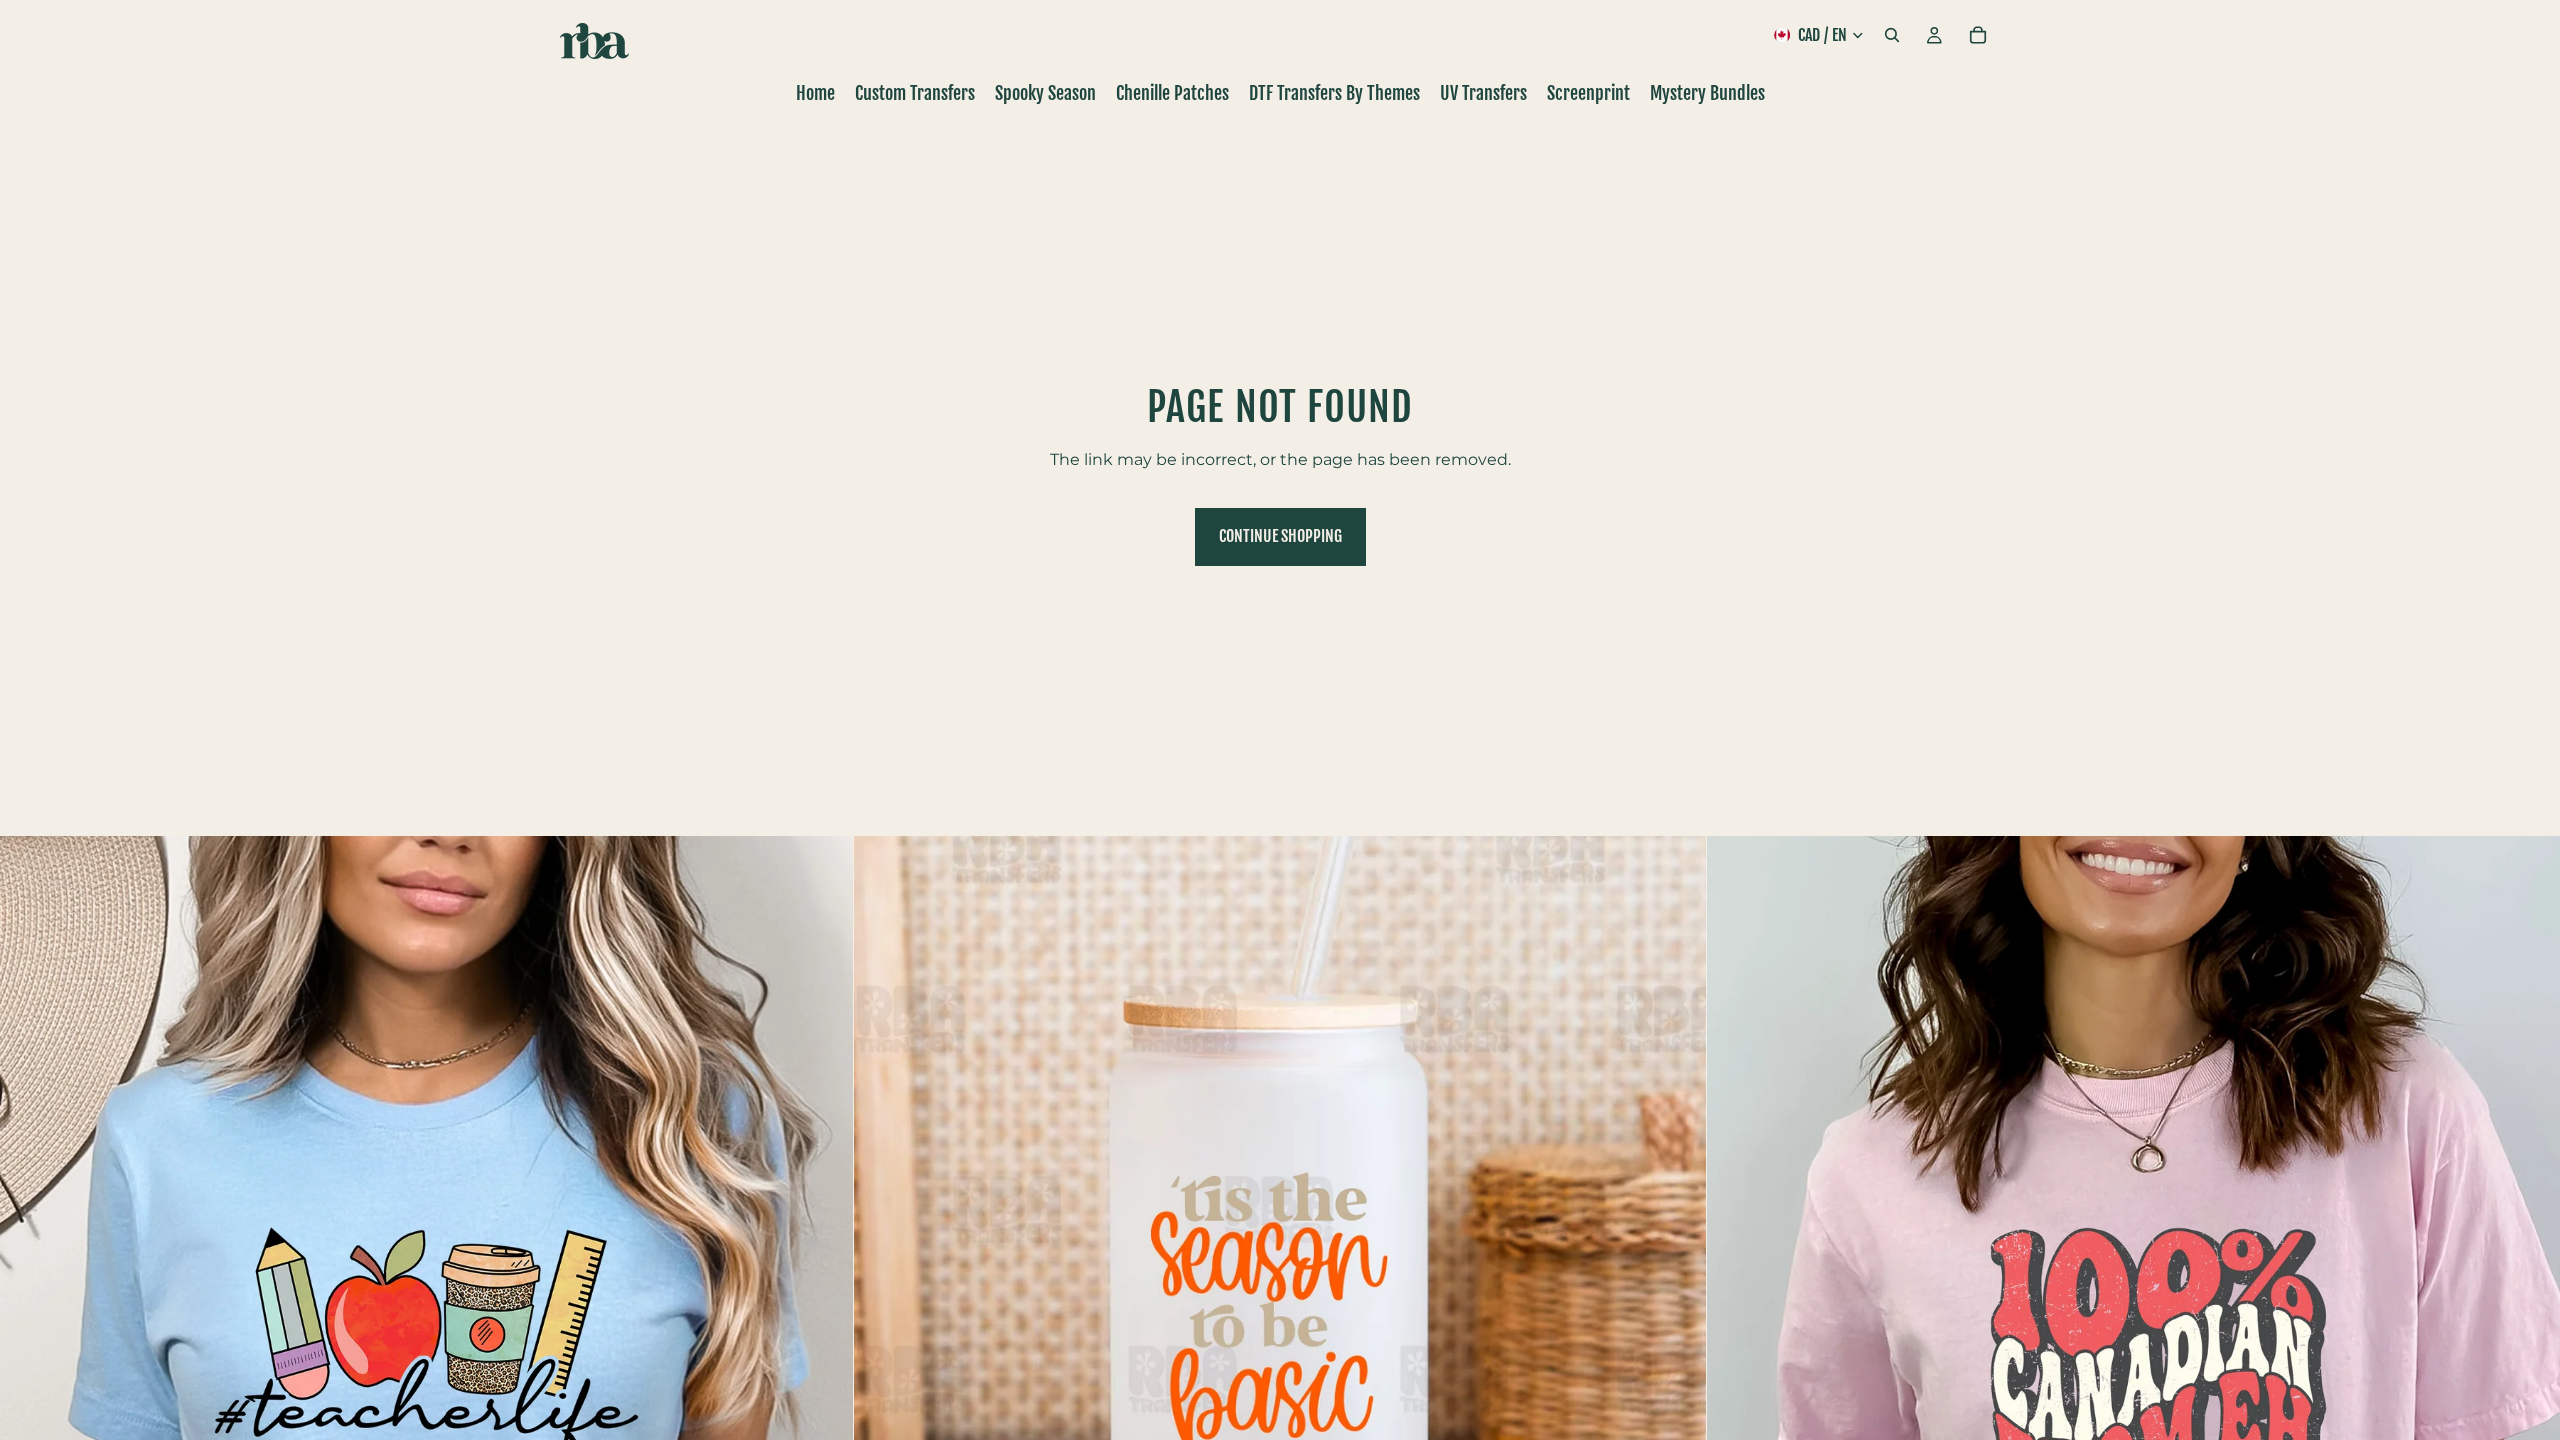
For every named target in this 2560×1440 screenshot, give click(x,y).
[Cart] (1978, 35)
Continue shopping (1280, 536)
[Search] (1892, 35)
